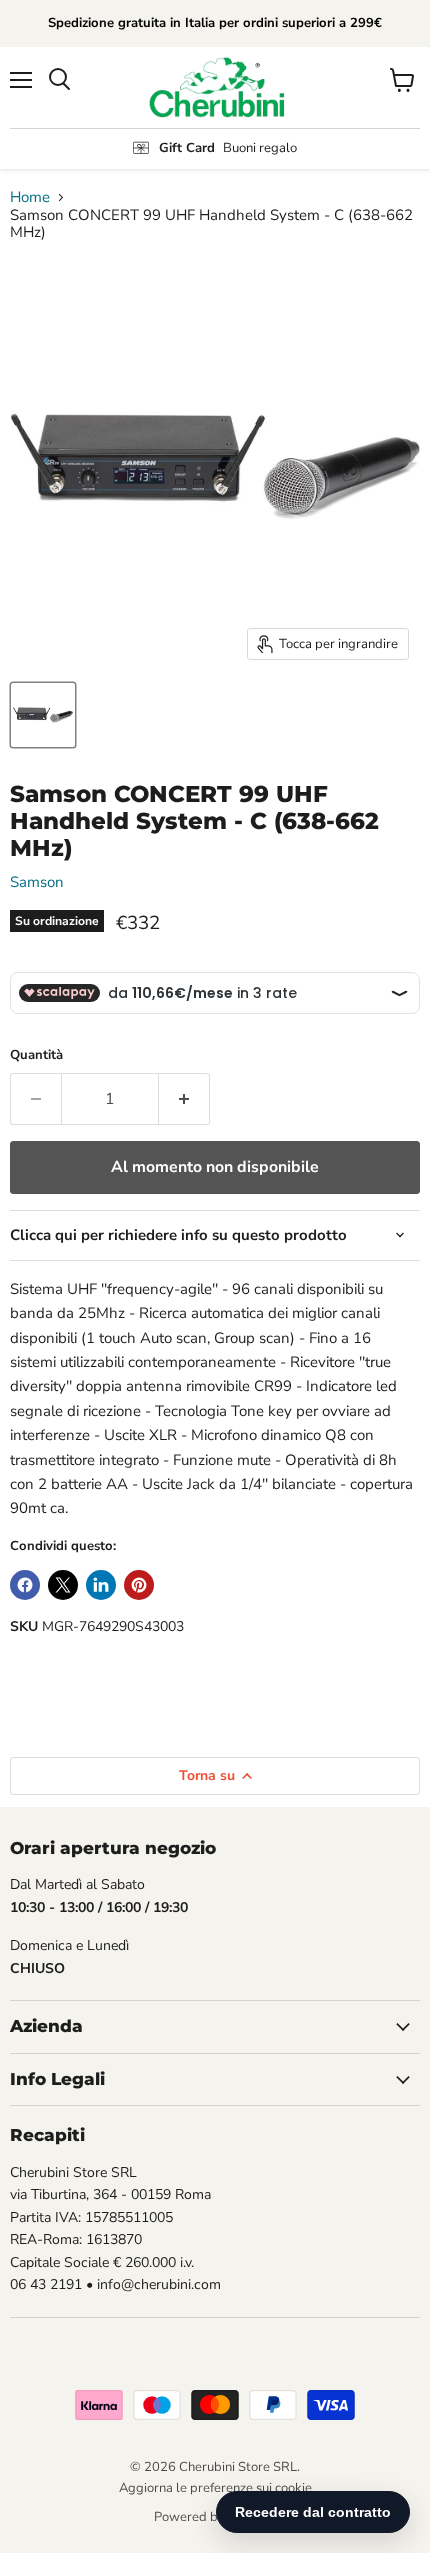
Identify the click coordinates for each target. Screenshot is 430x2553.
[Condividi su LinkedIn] (101, 1585)
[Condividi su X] (63, 1585)
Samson (37, 882)
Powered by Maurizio (215, 2517)
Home (30, 197)
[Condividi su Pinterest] (139, 1585)
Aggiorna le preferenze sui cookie (215, 2488)
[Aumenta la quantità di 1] (184, 1099)
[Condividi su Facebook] (25, 1585)
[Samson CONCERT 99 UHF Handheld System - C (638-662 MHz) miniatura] (43, 715)
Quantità (36, 1055)
